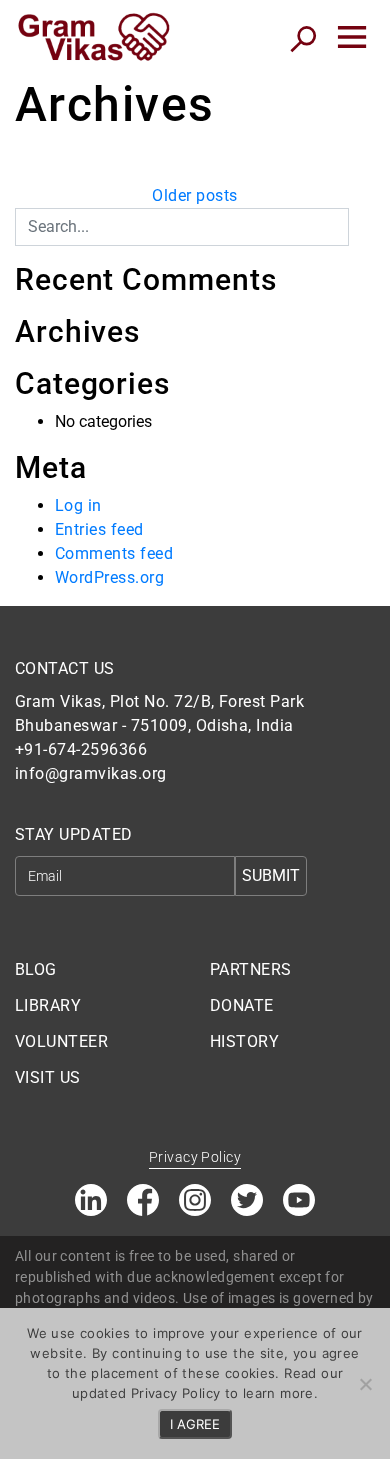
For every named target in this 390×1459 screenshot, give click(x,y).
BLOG (36, 969)
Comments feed (114, 553)
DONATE (242, 1005)
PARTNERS (251, 969)
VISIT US (48, 1077)
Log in (78, 505)
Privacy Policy (195, 1157)
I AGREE (195, 1424)
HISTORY (244, 1041)
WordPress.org (109, 577)
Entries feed (99, 529)
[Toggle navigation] (352, 37)
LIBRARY (48, 1005)
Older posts (194, 195)
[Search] (362, 220)
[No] (365, 1384)
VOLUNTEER (61, 1041)
